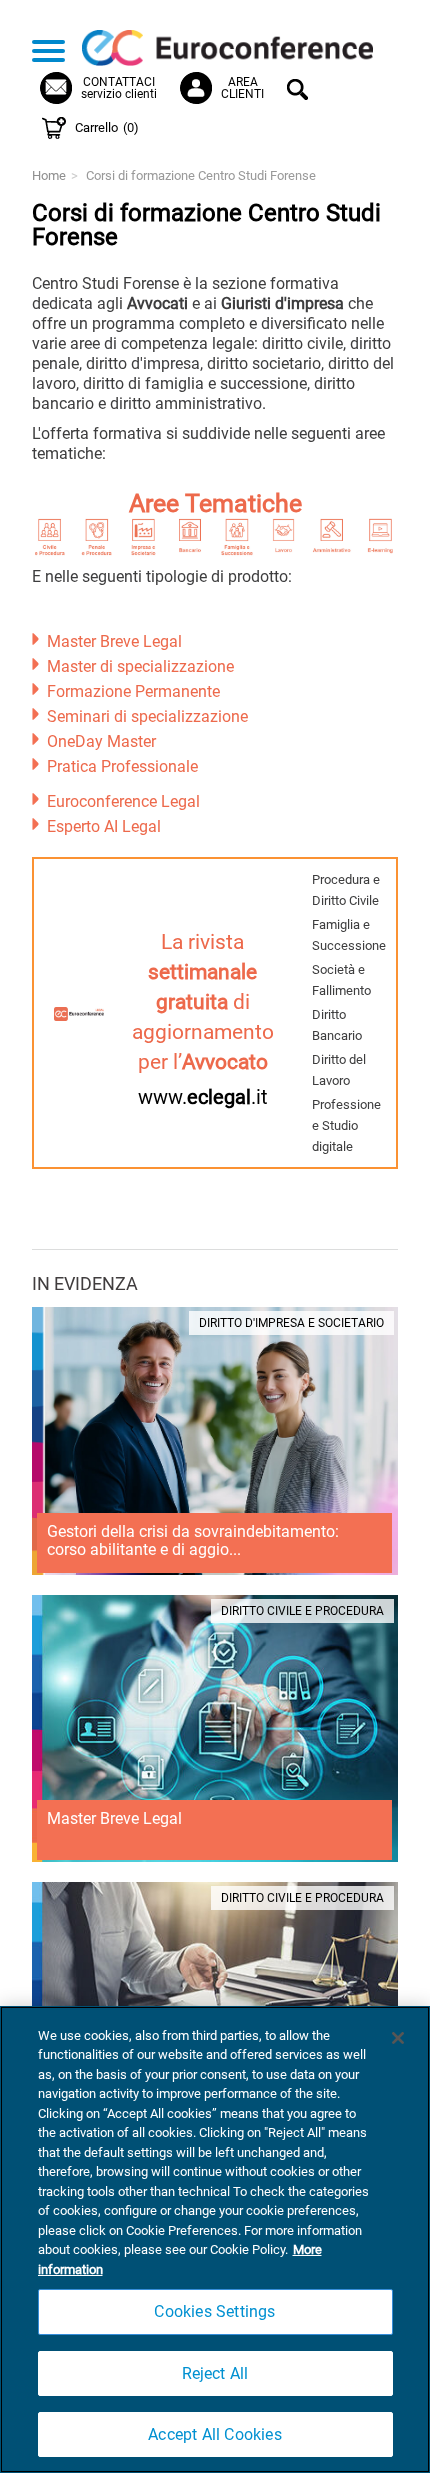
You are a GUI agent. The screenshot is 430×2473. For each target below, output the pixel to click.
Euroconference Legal (123, 801)
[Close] (398, 2038)
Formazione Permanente (133, 691)
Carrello (107, 127)
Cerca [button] (300, 92)
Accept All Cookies (215, 2434)
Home (49, 175)
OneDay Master (101, 741)
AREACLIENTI (242, 88)
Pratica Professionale (122, 766)
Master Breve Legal (114, 641)
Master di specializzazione (140, 666)
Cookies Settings (214, 2311)
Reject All (215, 2373)
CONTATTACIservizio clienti (119, 88)
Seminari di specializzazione (147, 716)
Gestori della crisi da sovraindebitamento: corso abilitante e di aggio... (193, 1540)
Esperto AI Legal (104, 826)
